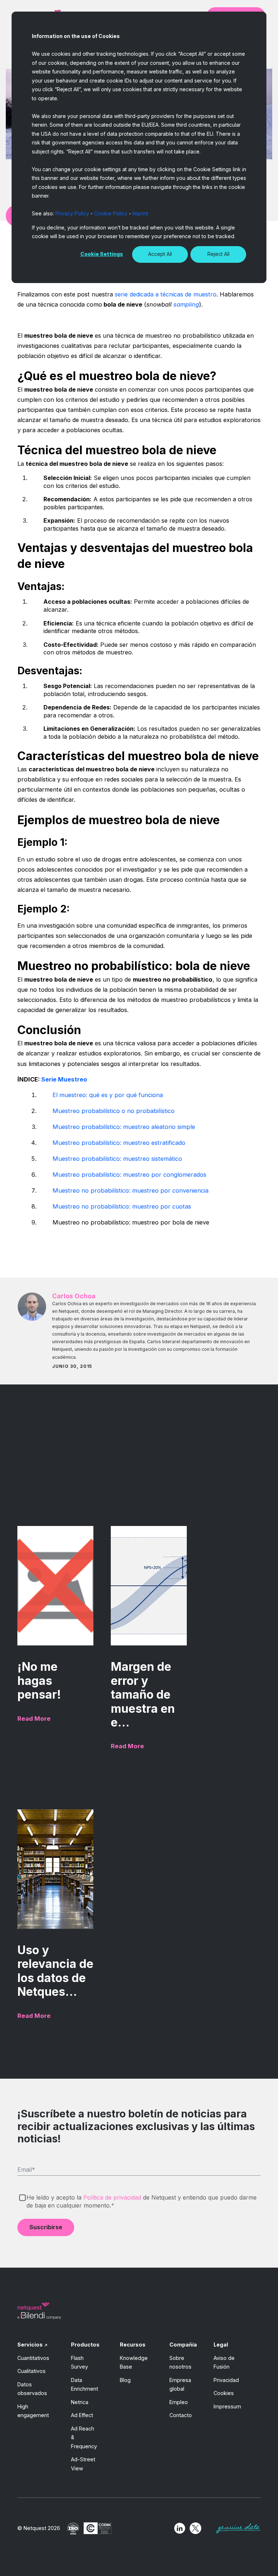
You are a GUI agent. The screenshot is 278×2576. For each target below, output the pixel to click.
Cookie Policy (111, 213)
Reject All (218, 254)
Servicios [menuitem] (30, 2345)
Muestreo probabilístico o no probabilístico (113, 1111)
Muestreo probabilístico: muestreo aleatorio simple (124, 1127)
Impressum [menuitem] (227, 2406)
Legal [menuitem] (221, 2345)
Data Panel (33, 1438)
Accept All (160, 254)
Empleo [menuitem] (179, 2402)
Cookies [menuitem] (224, 2393)
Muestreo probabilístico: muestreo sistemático (117, 1159)
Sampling (32, 1422)
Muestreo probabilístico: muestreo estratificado (119, 1143)
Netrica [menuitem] (80, 2402)
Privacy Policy (72, 213)
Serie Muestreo (64, 1079)
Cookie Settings (102, 254)
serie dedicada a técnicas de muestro (165, 294)
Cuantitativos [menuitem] (33, 2358)
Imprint (140, 213)
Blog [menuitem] (125, 2380)
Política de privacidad (112, 2197)
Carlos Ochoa (74, 1296)
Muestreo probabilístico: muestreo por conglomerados (129, 1175)
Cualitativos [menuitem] (31, 2371)
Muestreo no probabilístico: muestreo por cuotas (122, 1206)
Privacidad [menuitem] (226, 2380)
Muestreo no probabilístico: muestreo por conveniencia (130, 1190)
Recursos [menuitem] (133, 2345)
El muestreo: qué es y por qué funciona (108, 1095)
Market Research (41, 1406)
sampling (186, 304)
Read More (34, 1719)
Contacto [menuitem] (181, 2415)
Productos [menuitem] (85, 2345)
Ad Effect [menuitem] (82, 2415)
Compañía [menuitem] (183, 2345)
